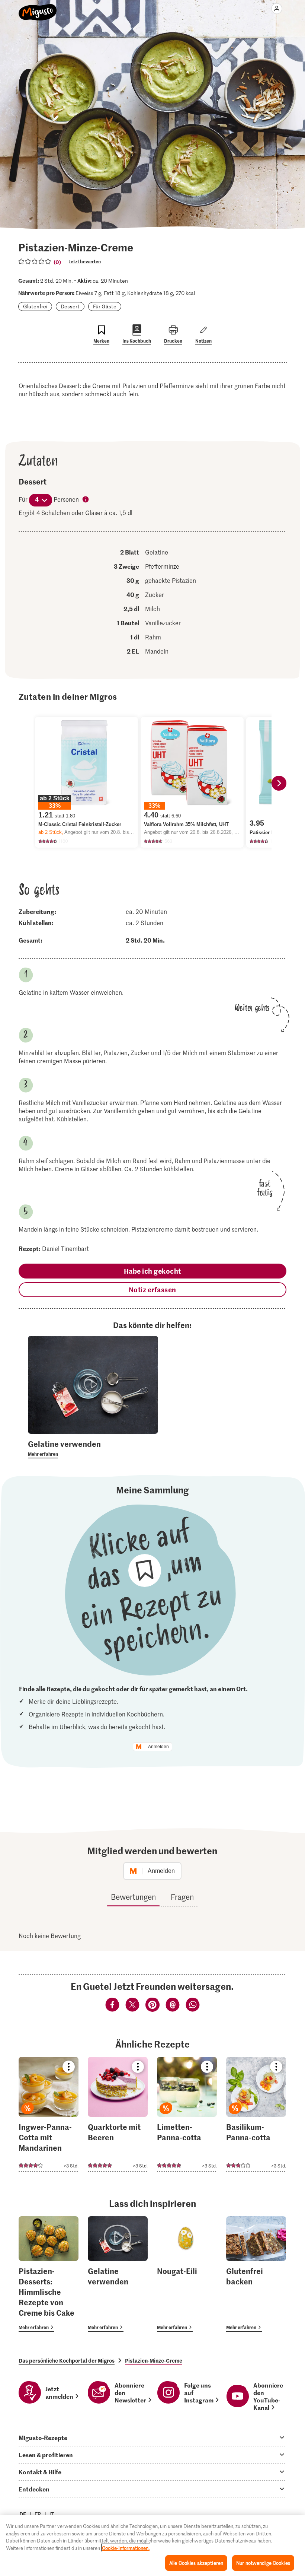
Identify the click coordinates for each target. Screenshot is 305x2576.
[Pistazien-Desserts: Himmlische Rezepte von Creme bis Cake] (49, 2274)
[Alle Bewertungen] (35, 261)
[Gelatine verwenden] (118, 2274)
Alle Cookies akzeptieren (196, 2563)
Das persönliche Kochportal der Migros (67, 2360)
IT (52, 2514)
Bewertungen (133, 1897)
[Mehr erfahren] (93, 1448)
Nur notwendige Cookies (263, 2563)
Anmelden (158, 1747)
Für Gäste (105, 306)
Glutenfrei (35, 306)
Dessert (70, 306)
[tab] (152, 2437)
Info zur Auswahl (86, 500)
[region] (152, 2545)
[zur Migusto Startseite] (38, 8)
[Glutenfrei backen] (256, 2274)
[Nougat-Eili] (187, 2274)
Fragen (182, 1897)
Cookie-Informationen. (126, 2548)
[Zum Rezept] (49, 2114)
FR (38, 2514)
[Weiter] (279, 783)
